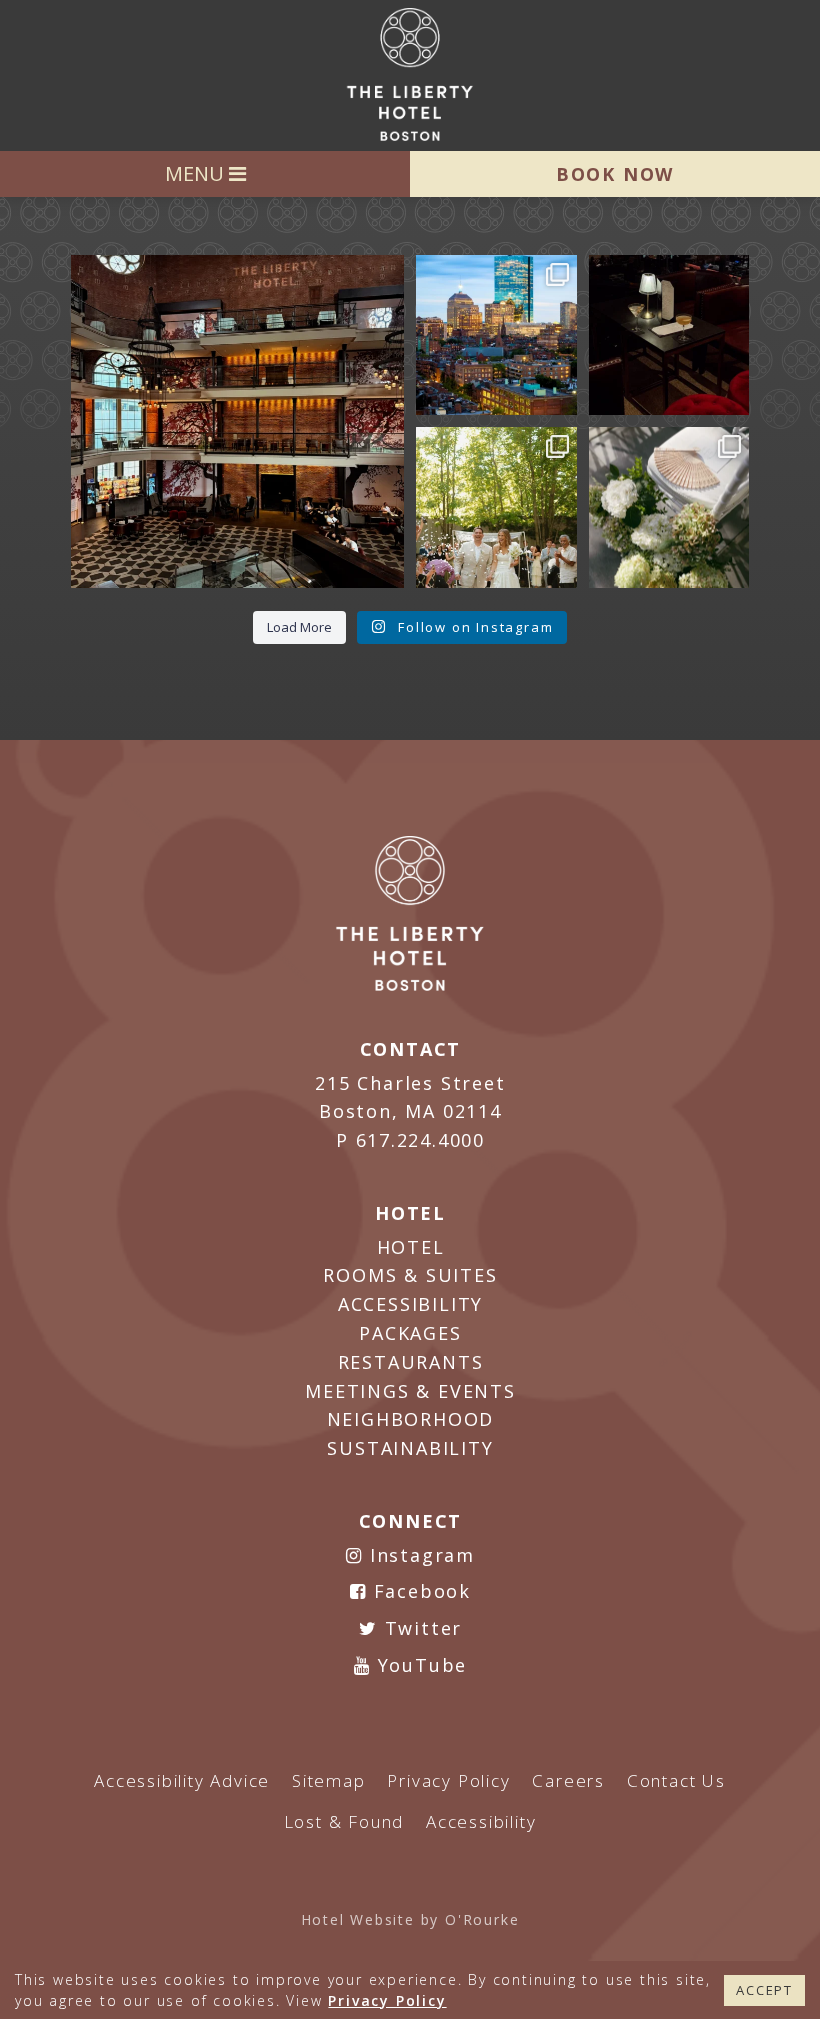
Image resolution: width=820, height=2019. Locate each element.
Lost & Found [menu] (344, 1821)
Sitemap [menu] (329, 1780)
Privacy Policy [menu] (448, 1780)
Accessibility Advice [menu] (182, 1780)
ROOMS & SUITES (410, 1275)
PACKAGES (410, 1333)
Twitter (420, 1628)
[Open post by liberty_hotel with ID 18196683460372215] (496, 507)
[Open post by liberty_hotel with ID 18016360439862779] (669, 507)
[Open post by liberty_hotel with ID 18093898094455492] (237, 421)
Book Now (615, 174)
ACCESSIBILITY (410, 1304)
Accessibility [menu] (481, 1821)
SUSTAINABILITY (410, 1448)
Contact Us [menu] (676, 1780)
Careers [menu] (568, 1780)
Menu (197, 173)
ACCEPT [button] (764, 1990)
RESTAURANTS (411, 1362)
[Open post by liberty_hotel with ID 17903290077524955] (669, 335)
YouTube (419, 1665)
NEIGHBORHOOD (411, 1419)
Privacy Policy (387, 2000)
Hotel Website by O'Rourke (410, 1919)
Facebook (419, 1591)
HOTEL (411, 1247)
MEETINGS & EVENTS (410, 1391)
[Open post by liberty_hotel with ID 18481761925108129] (496, 335)
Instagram (419, 1555)
